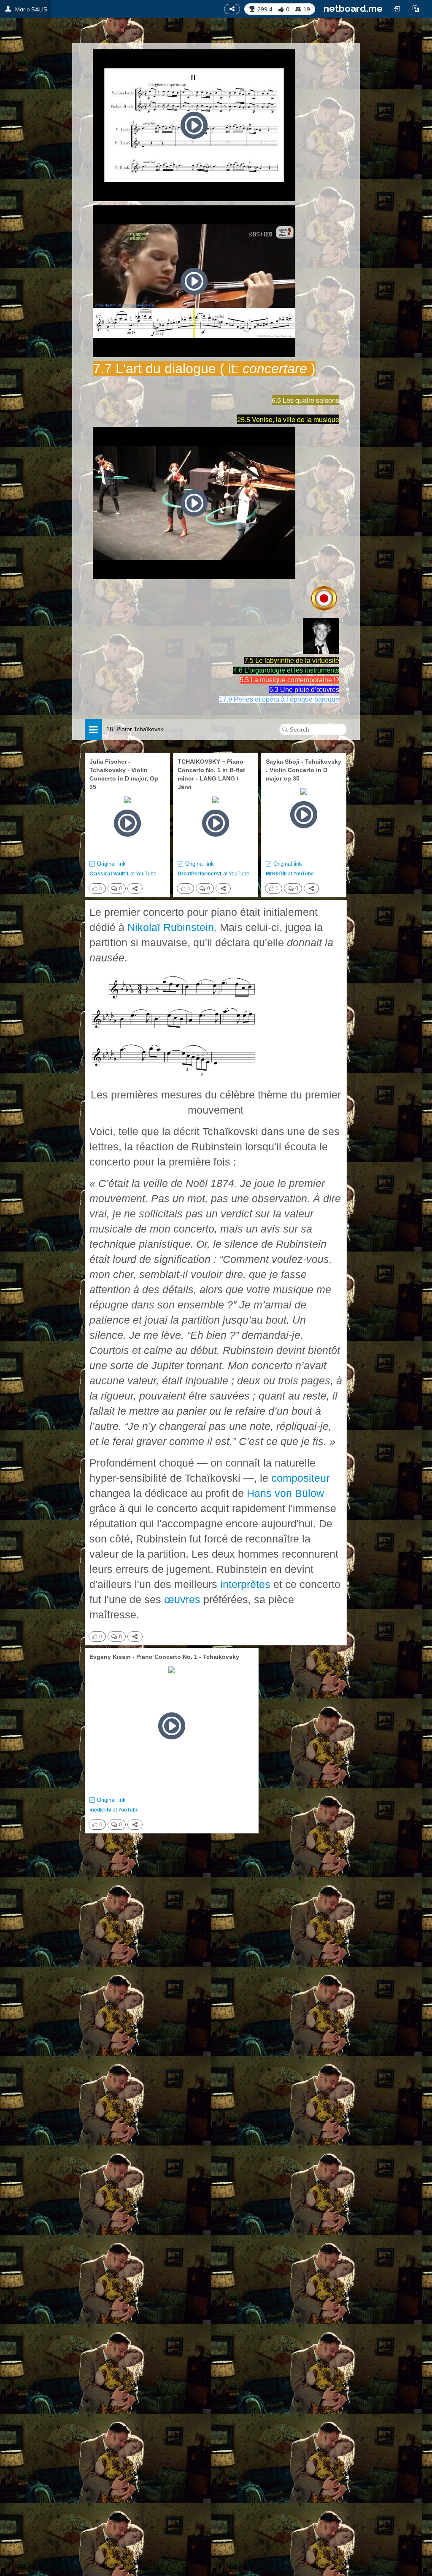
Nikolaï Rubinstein (171, 927)
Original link (111, 864)
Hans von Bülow (285, 1493)
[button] (416, 9)
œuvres (182, 1599)
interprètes (245, 1584)
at (123, 874)
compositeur (300, 1478)
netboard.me (353, 8)
